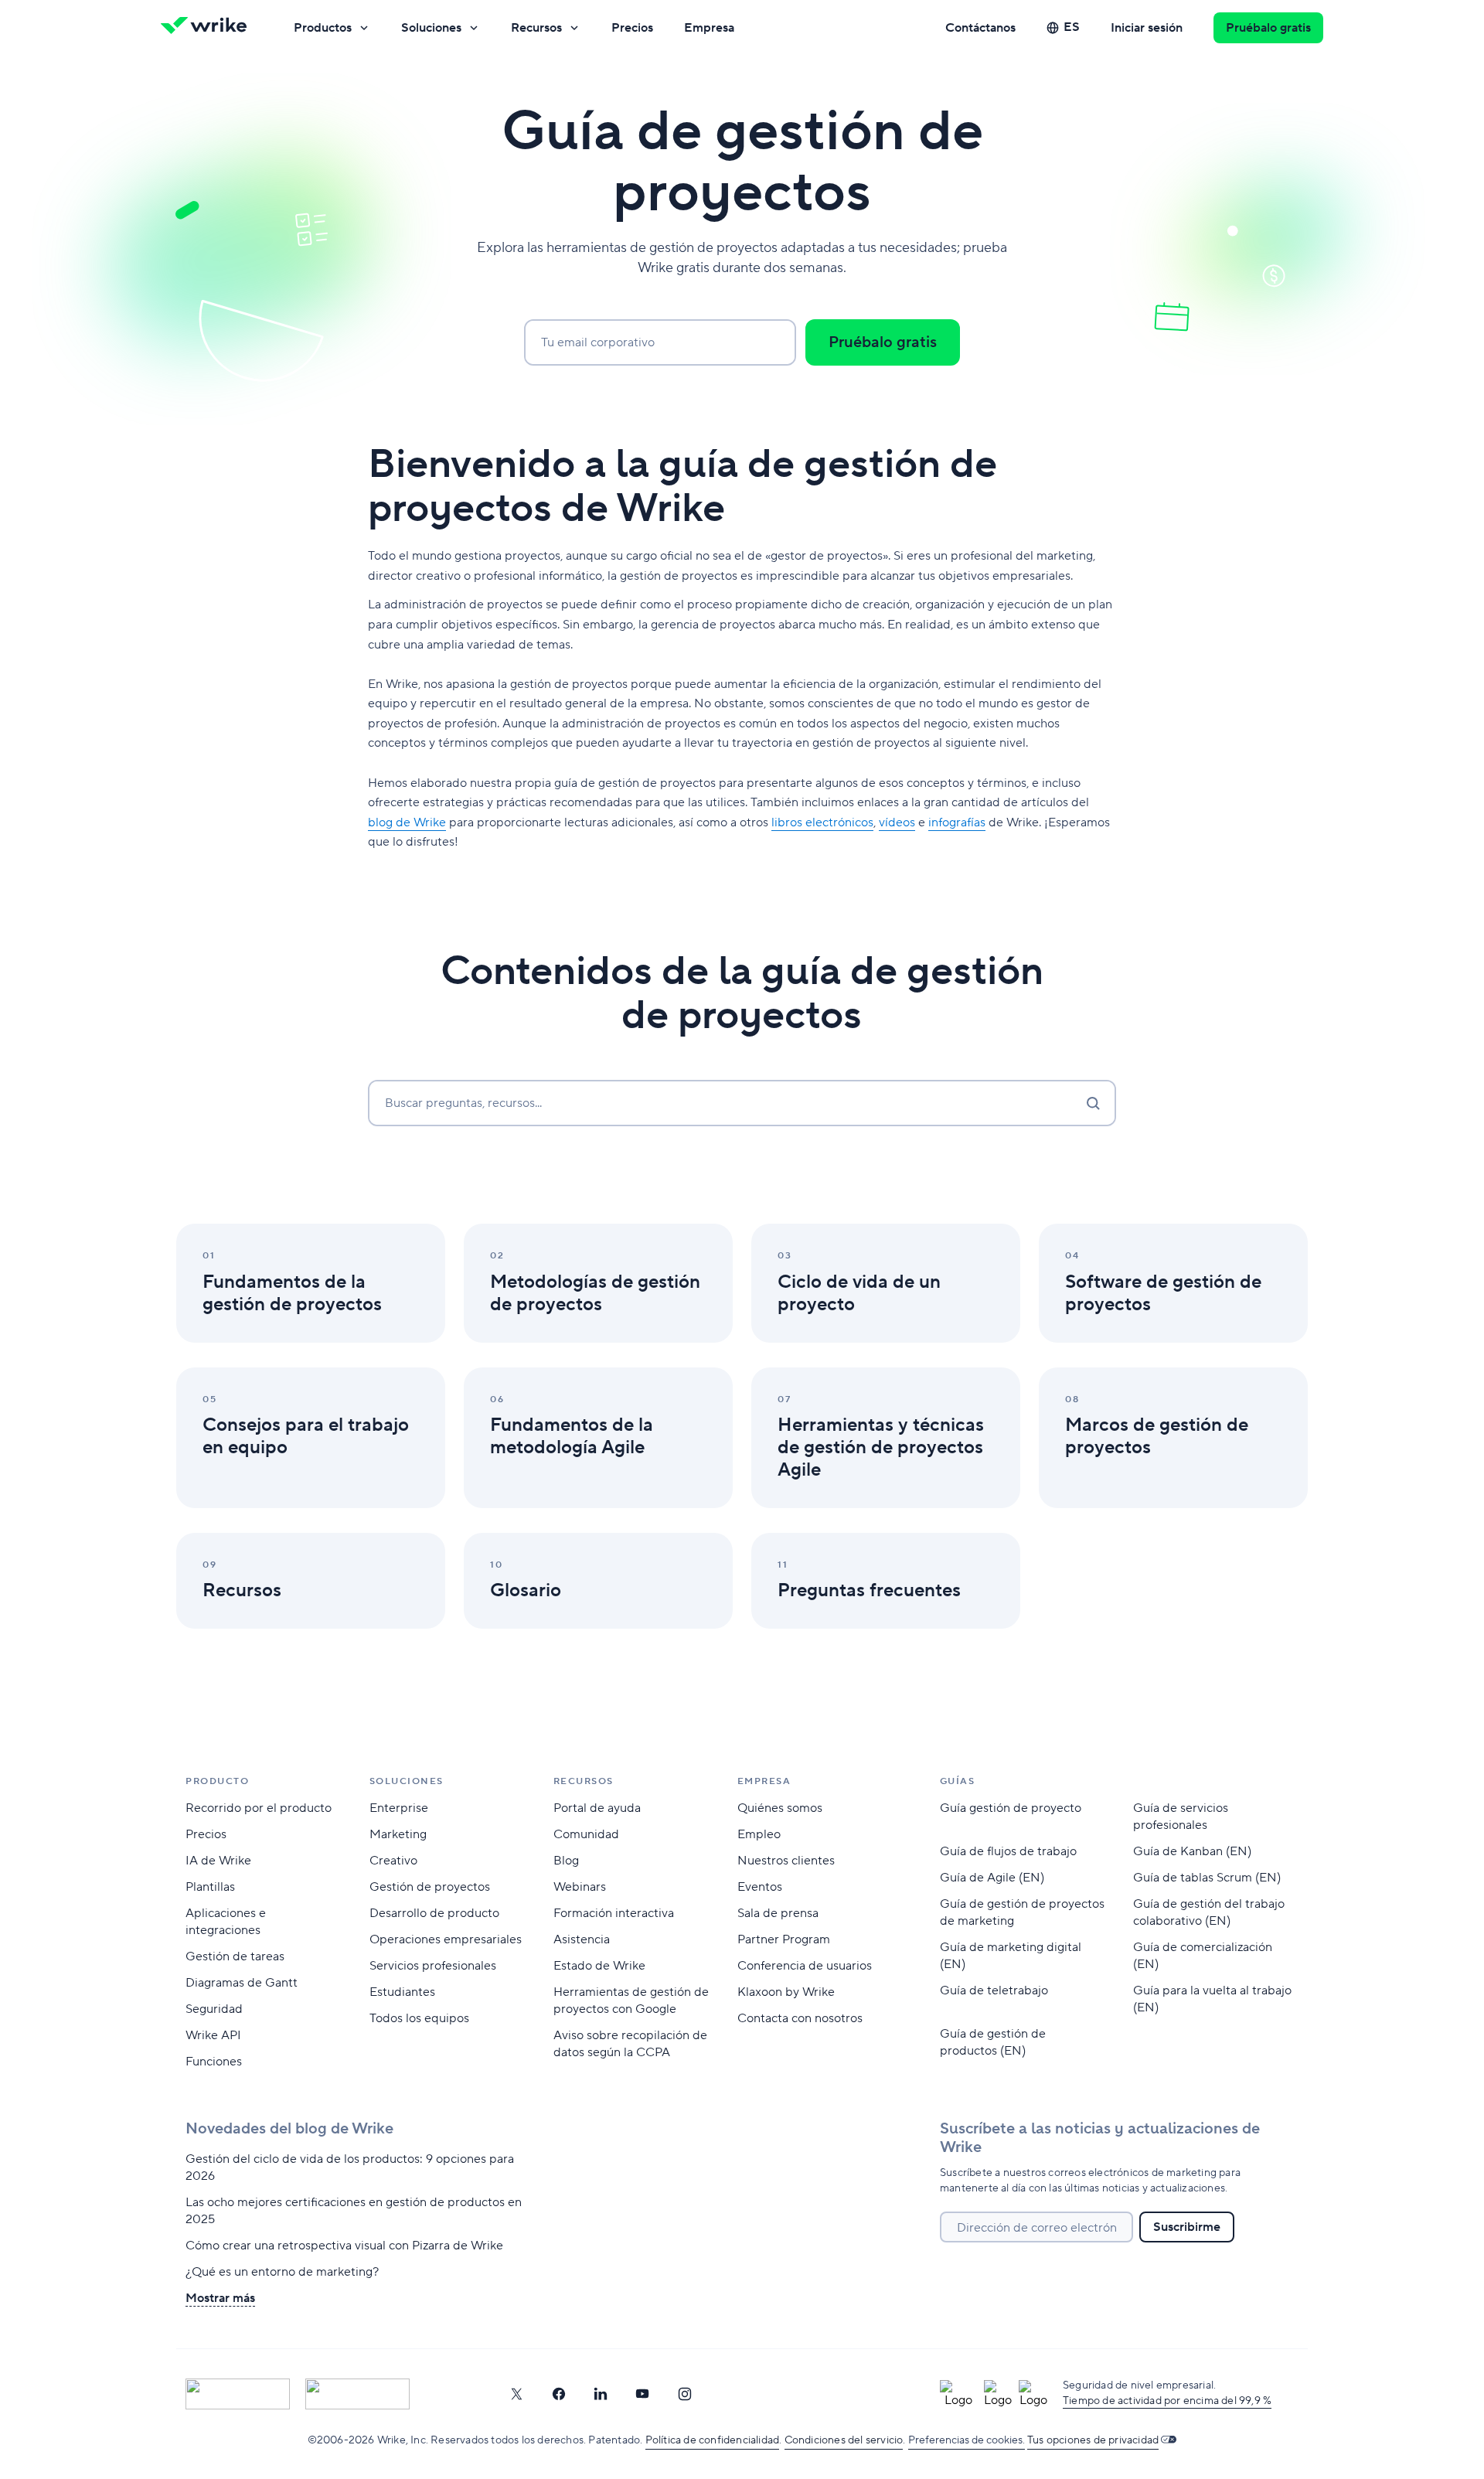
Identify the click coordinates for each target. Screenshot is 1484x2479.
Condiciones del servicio (844, 2440)
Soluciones (431, 28)
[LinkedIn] (601, 2394)
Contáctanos (980, 28)
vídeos (897, 822)
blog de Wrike (407, 822)
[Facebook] (559, 2394)
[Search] (1093, 1103)
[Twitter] (516, 2394)
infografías (957, 822)
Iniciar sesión (1147, 28)
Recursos (536, 28)
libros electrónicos (822, 822)
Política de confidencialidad (713, 2440)
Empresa (709, 28)
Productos (323, 28)
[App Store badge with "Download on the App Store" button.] (238, 2394)
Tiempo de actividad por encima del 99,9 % (1167, 2401)
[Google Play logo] (357, 2394)
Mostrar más (220, 2298)
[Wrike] (209, 28)
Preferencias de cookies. (967, 2440)
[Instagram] (685, 2394)
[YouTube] (642, 2394)
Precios (632, 28)
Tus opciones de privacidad (1093, 2440)
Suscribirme (1187, 2227)
